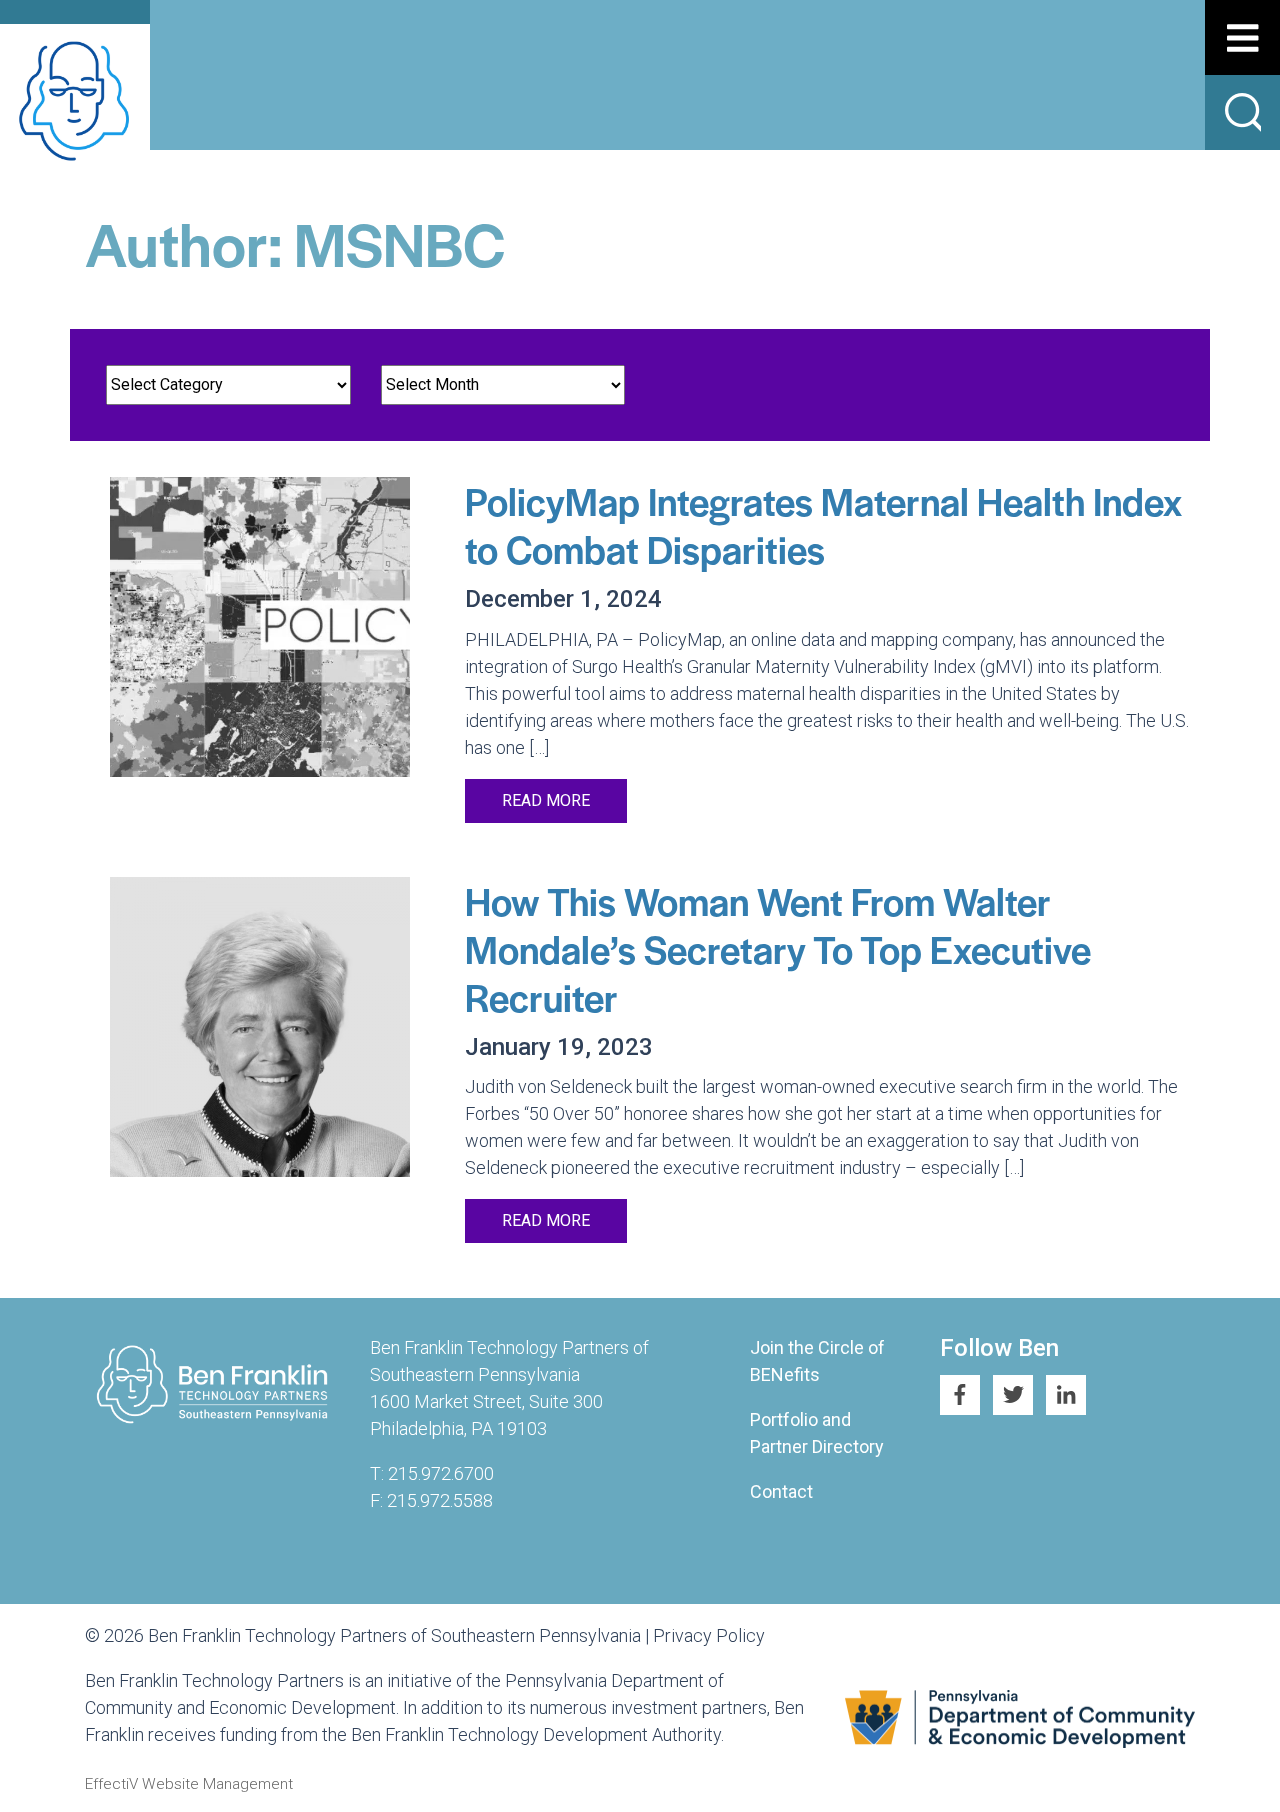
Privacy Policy (709, 1635)
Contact (781, 1491)
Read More (546, 800)
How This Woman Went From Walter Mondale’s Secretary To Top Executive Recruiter (778, 948)
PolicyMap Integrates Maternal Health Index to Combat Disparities (823, 524)
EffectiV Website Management (189, 1784)
